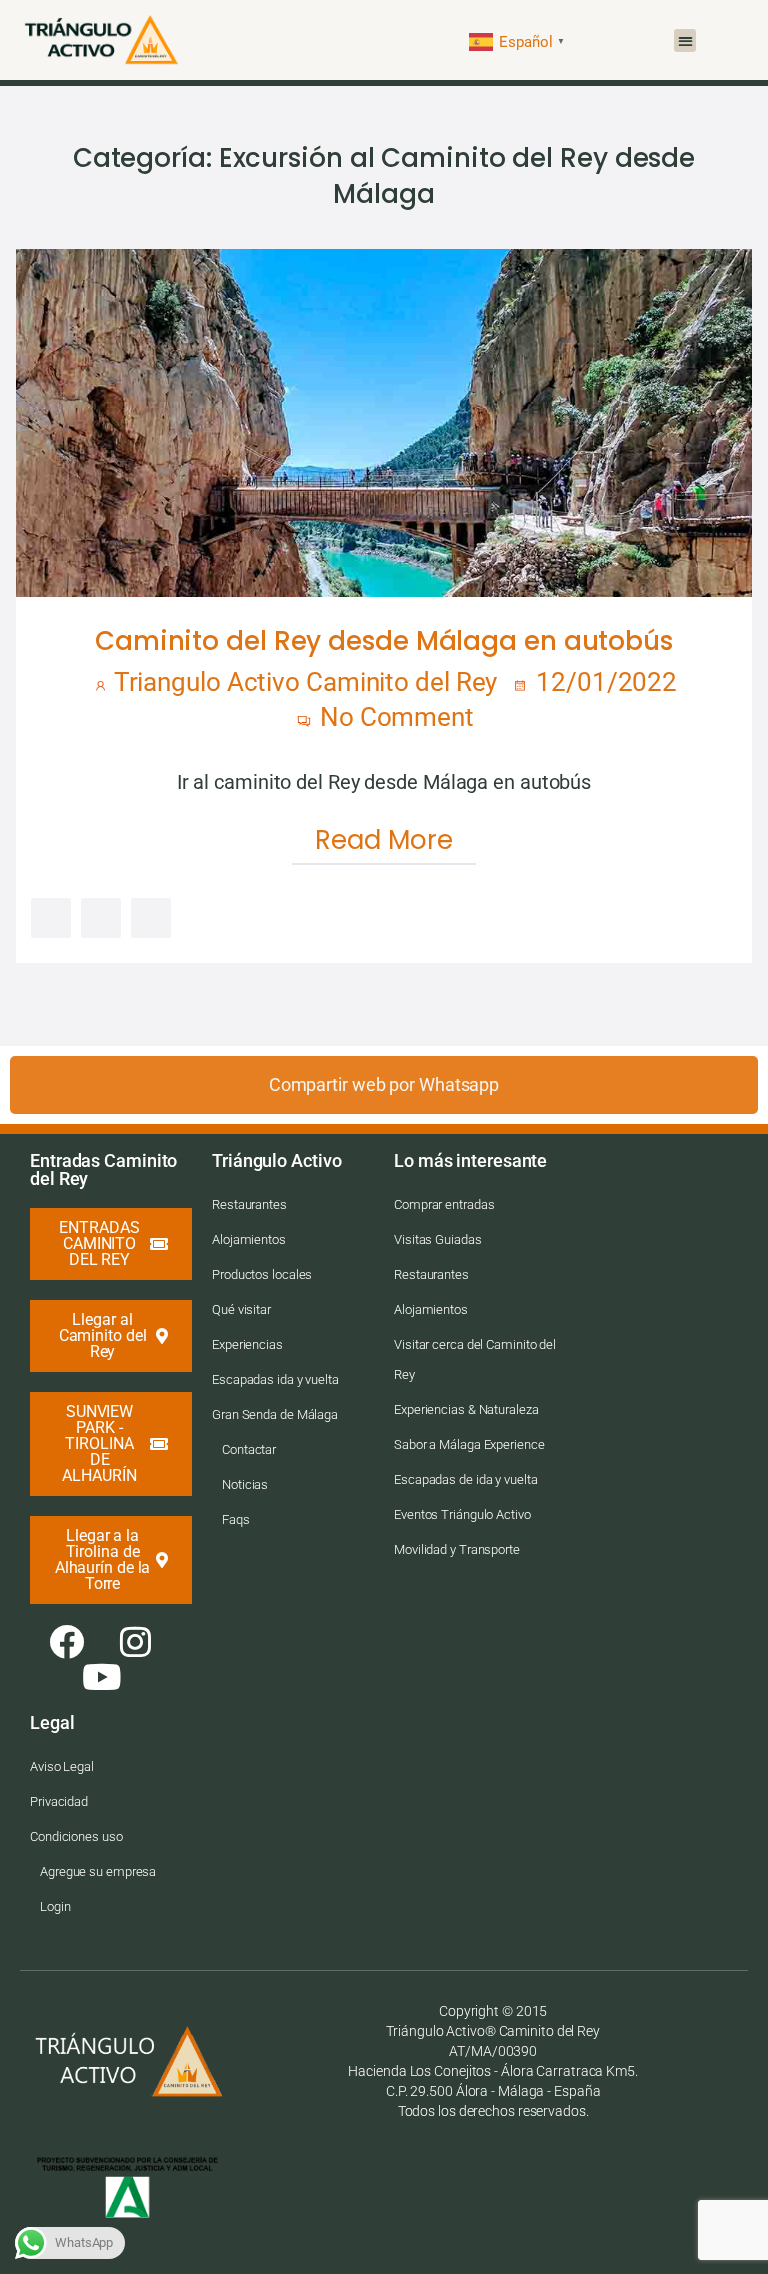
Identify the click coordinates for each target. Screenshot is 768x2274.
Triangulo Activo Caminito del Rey (306, 682)
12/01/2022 (603, 682)
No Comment (394, 717)
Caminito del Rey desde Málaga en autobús (384, 641)
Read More (383, 840)
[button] (685, 40)
